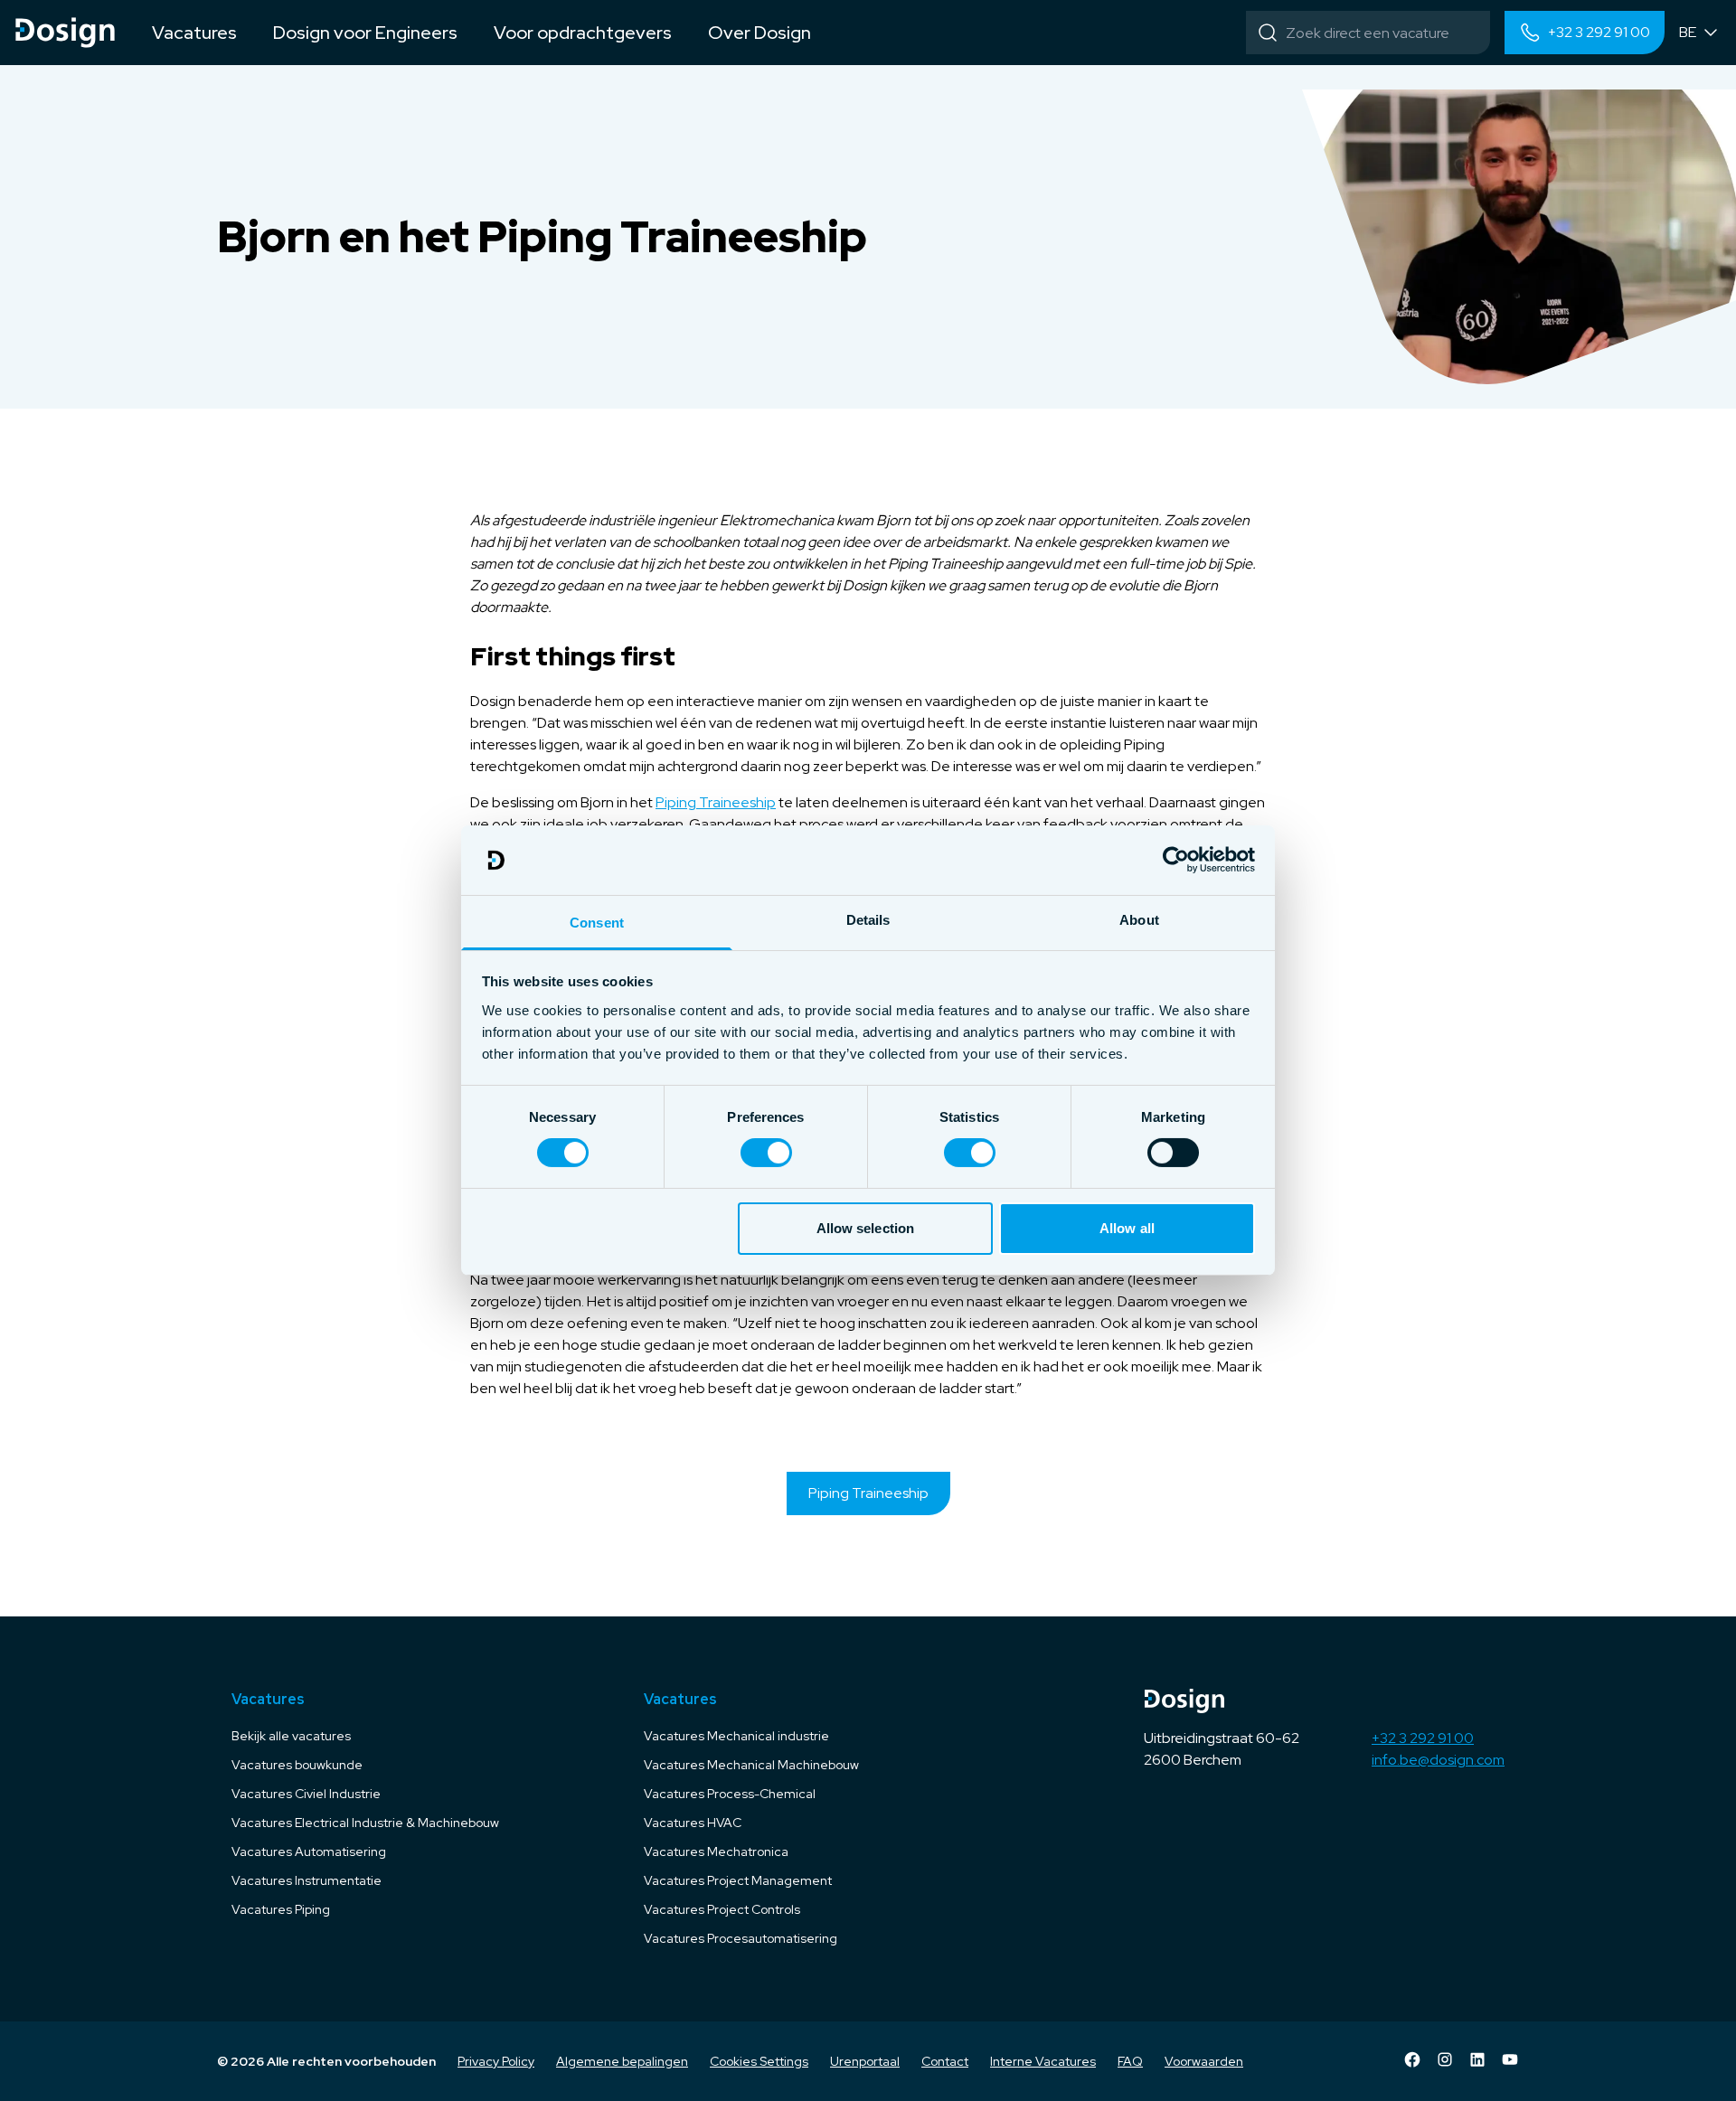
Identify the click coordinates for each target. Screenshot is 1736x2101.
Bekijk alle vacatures (291, 1736)
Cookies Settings (759, 2061)
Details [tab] (868, 920)
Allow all (1127, 1228)
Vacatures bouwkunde (297, 1765)
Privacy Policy (496, 2061)
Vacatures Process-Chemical (730, 1794)
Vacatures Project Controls (722, 1909)
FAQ (1130, 2061)
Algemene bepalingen (622, 2061)
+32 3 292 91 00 (1423, 1738)
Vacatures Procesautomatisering (741, 1938)
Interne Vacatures (1043, 2061)
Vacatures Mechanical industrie (736, 1736)
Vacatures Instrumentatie (307, 1880)
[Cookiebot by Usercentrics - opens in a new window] (1176, 860)
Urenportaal (865, 2061)
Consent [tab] (597, 923)
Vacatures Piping (281, 1909)
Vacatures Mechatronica (716, 1851)
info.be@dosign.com (1438, 1760)
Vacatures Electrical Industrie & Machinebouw (365, 1823)
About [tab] (1139, 920)
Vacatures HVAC (693, 1823)
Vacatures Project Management (738, 1880)
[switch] (766, 1153)
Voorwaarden (1204, 2061)
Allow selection (866, 1228)
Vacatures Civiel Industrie (306, 1794)
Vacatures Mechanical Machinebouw (751, 1765)
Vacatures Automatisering (309, 1851)
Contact (945, 2061)
